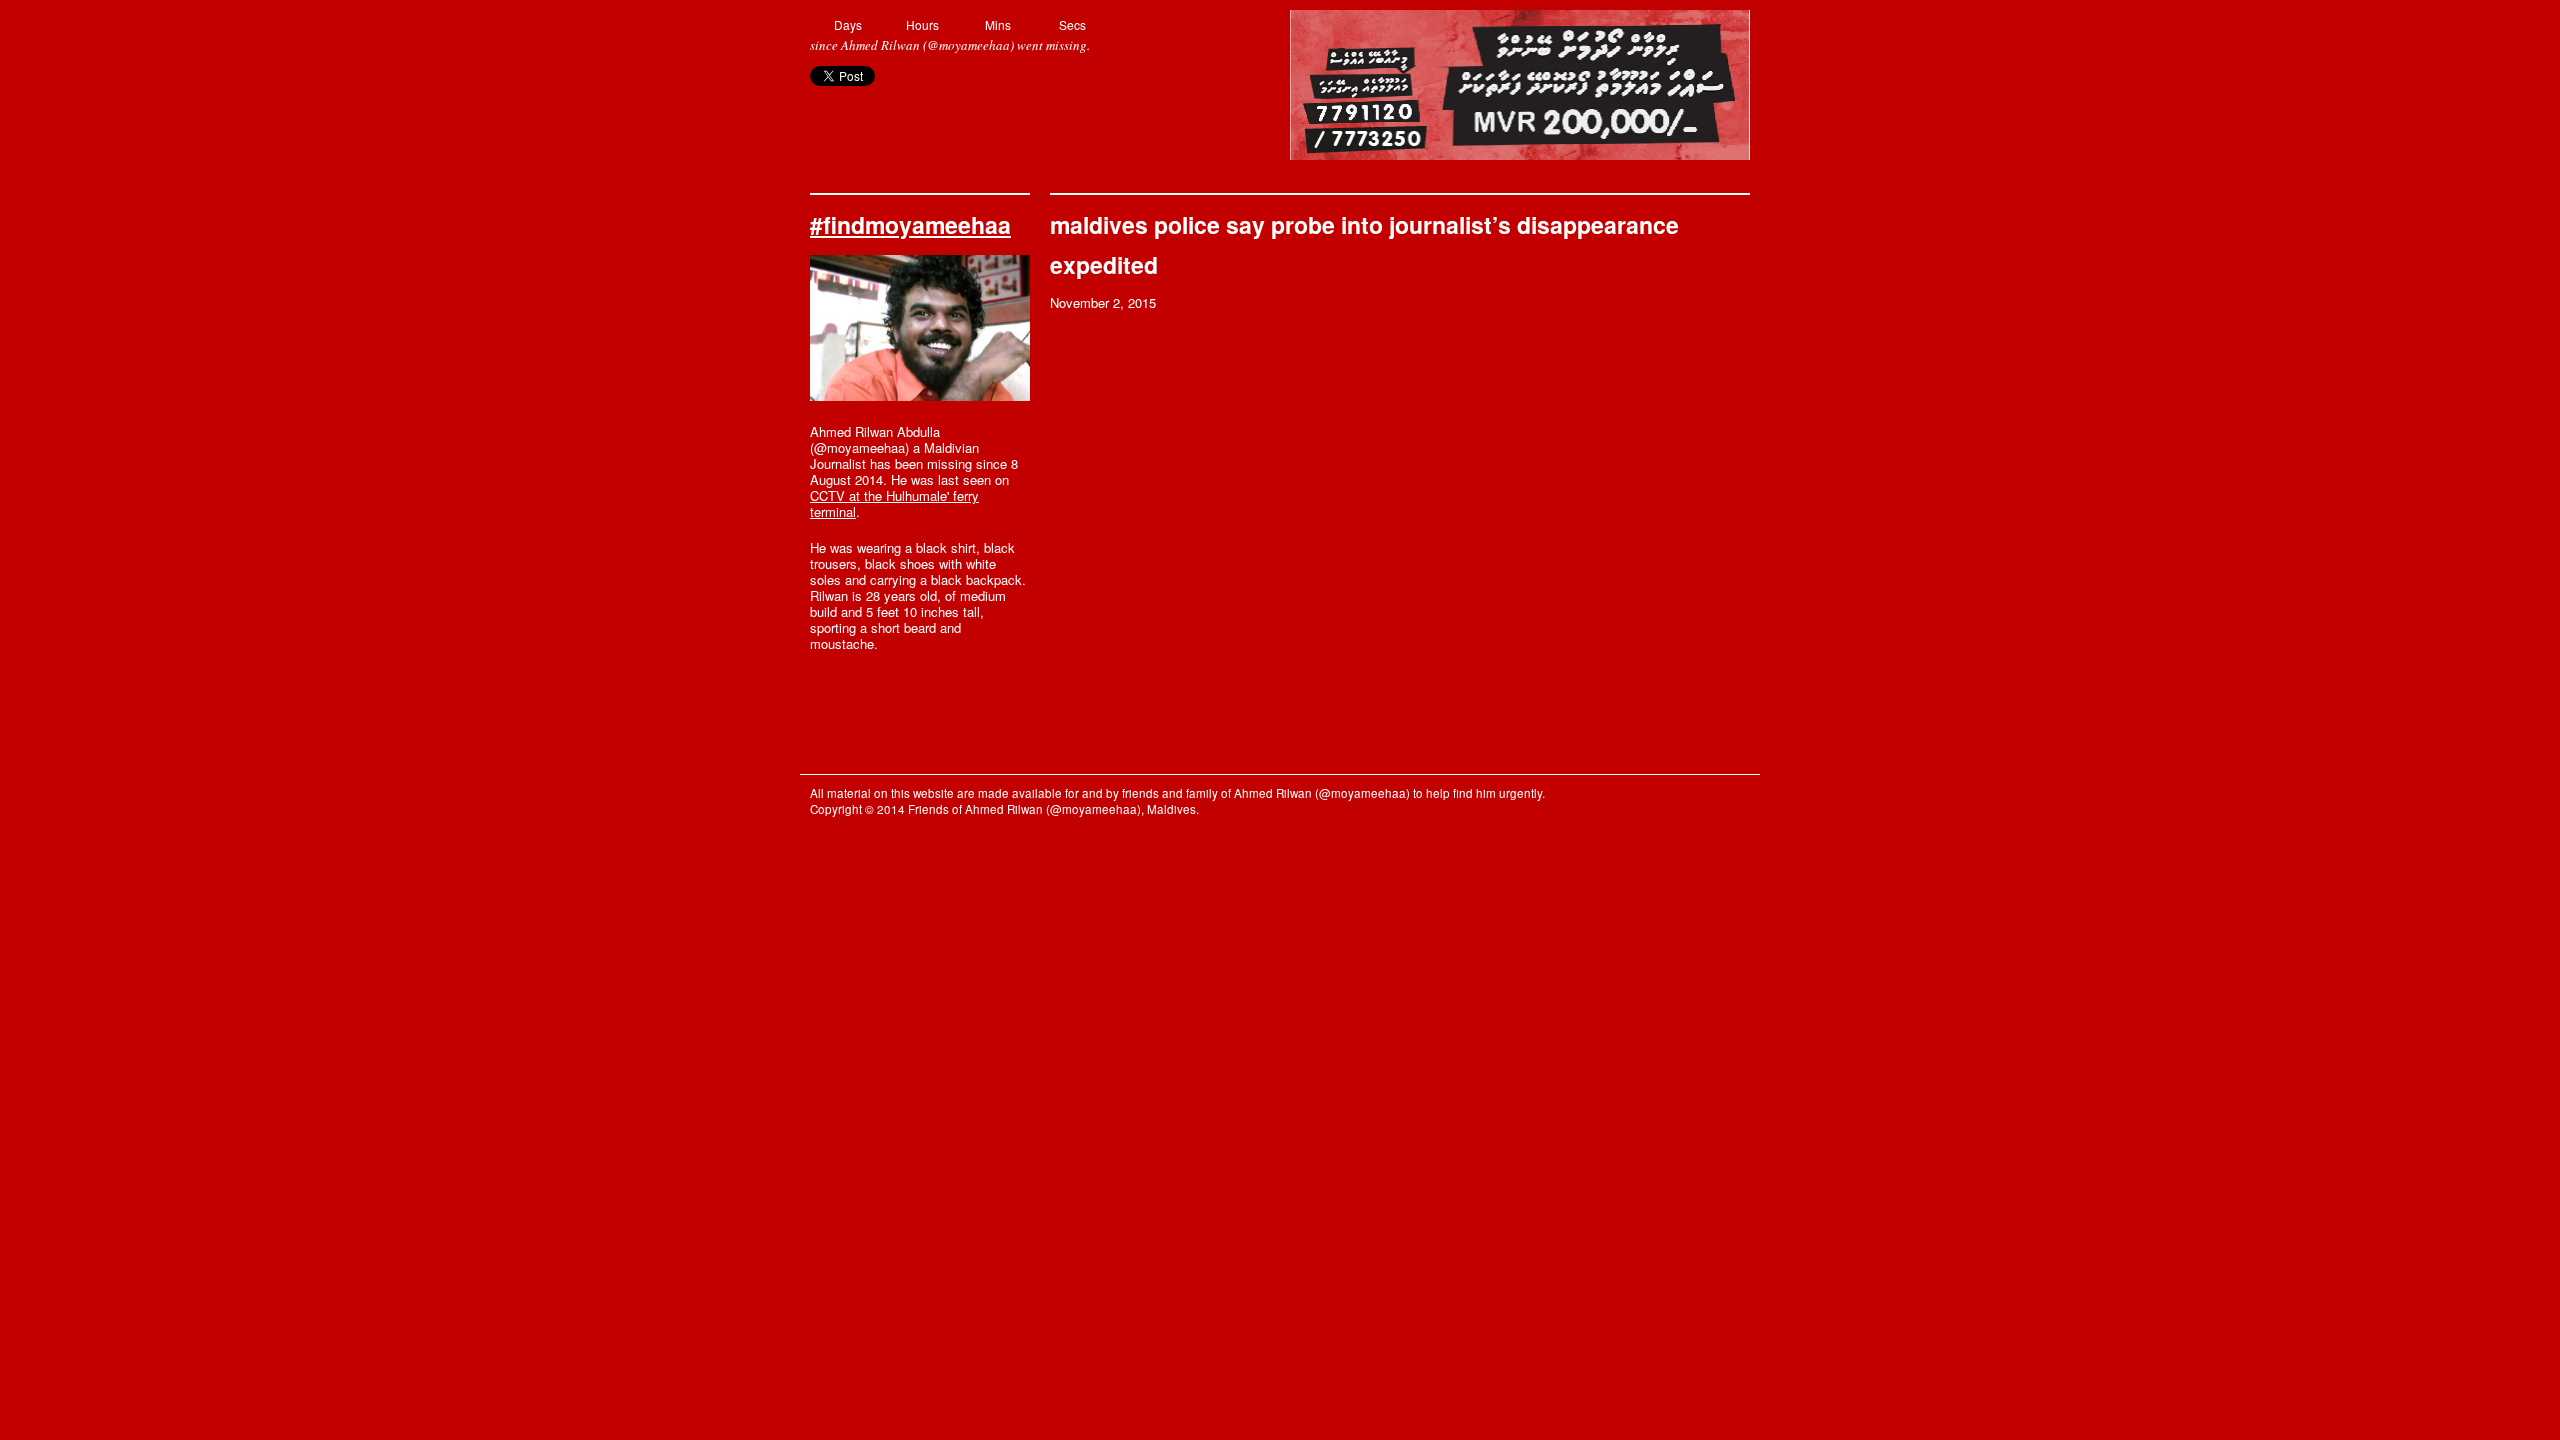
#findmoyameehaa (910, 224)
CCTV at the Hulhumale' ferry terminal (894, 503)
